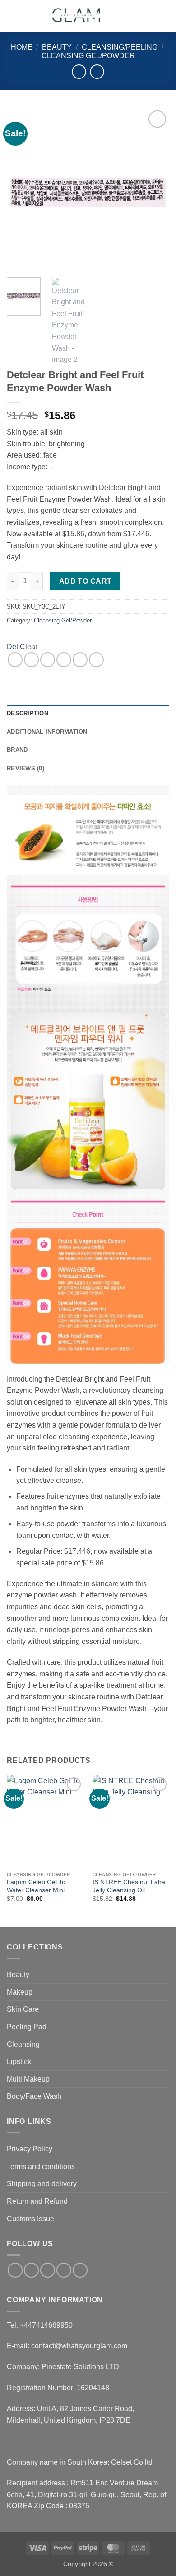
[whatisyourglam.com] (78, 16)
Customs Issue (30, 2219)
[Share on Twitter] (48, 660)
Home (22, 47)
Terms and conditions (41, 2166)
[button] (12, 16)
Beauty (57, 47)
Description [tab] (28, 713)
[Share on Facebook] (31, 660)
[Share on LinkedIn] (96, 660)
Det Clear (22, 647)
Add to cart (86, 581)
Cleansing (23, 2044)
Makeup (20, 1992)
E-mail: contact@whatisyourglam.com (67, 2346)
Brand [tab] (17, 750)
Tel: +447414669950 (40, 2325)
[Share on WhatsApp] (15, 660)
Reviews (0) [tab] (25, 768)
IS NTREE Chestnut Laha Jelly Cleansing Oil (129, 1886)
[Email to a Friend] (64, 660)
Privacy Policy (30, 2149)
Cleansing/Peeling (120, 47)
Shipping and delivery (42, 2184)
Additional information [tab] (47, 732)
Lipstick (19, 2061)
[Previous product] (97, 71)
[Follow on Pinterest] (80, 2270)
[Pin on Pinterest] (80, 660)
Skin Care (23, 2009)
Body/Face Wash (34, 2096)
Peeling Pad (27, 2027)
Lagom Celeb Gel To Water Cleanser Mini (36, 1886)
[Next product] (79, 71)
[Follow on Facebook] (15, 2270)
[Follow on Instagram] (31, 2270)
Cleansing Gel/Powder (88, 56)
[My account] (149, 16)
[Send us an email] (64, 2270)
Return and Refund (37, 2201)
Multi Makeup (28, 2079)
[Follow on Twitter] (48, 2270)
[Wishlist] (134, 16)
